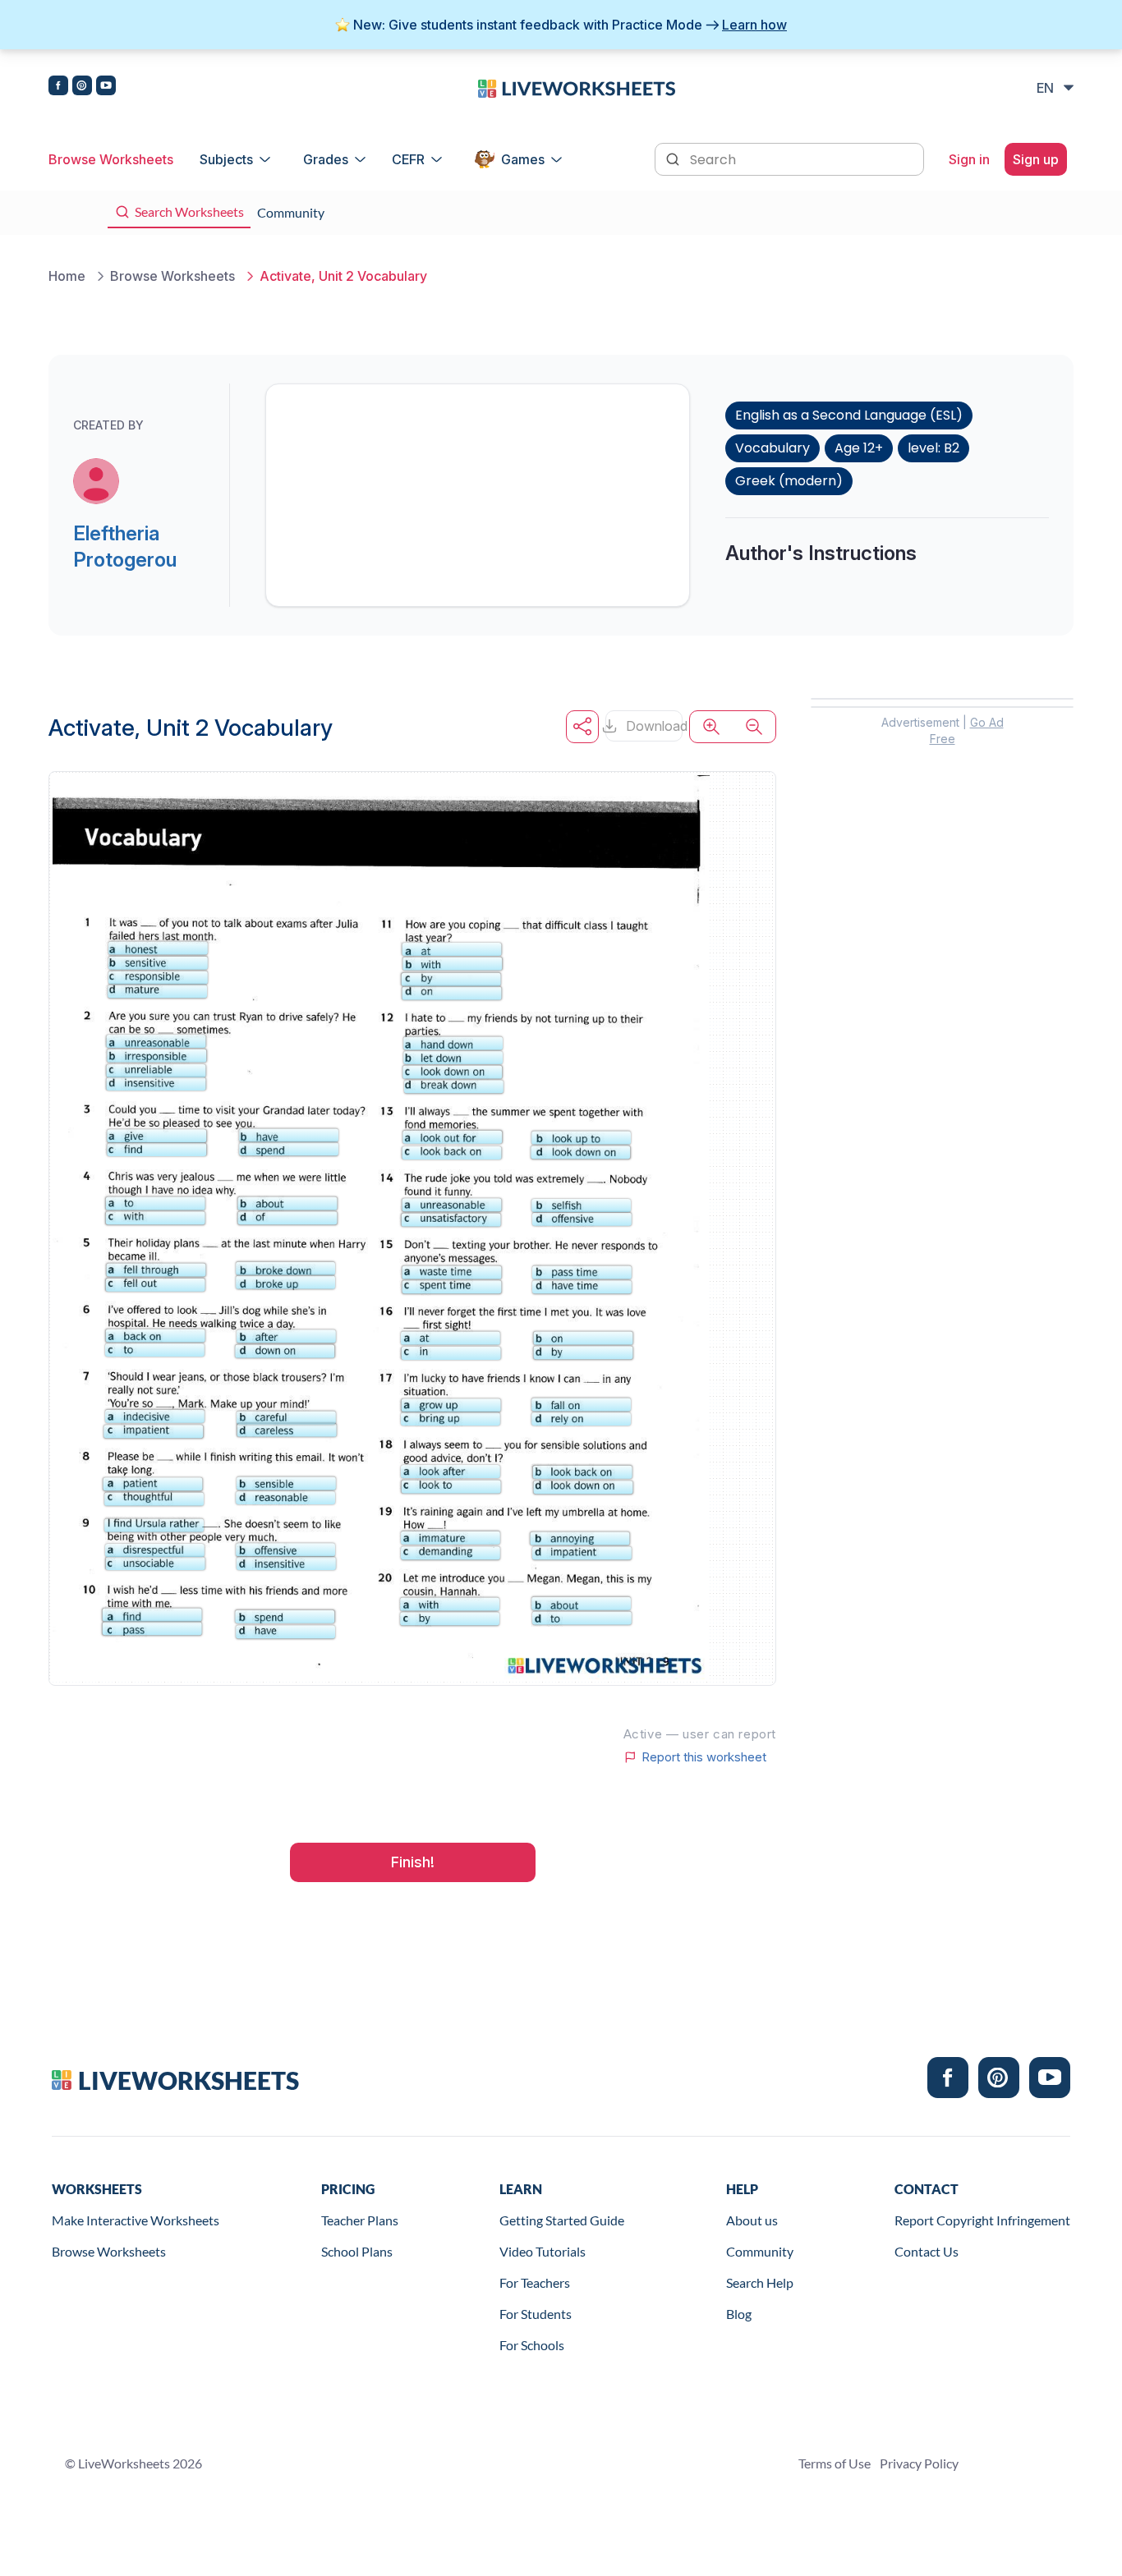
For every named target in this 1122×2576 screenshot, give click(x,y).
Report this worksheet (704, 1757)
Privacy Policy (919, 2463)
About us (752, 2220)
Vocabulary (773, 448)
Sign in (969, 159)
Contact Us (927, 2251)
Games (523, 159)
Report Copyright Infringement (982, 2220)
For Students (536, 2314)
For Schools (532, 2345)
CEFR (408, 159)
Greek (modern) (789, 481)
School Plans (357, 2251)
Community (760, 2251)
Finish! (413, 1862)
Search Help (760, 2282)
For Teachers (535, 2282)
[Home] (577, 87)
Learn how (754, 25)
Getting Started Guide (562, 2220)
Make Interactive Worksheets (136, 2220)
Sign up (1036, 159)
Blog (739, 2314)
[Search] (674, 158)
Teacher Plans (360, 2220)
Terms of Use (835, 2463)
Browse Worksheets (111, 159)
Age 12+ (859, 448)
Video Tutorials (543, 2251)
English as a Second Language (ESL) (849, 415)
